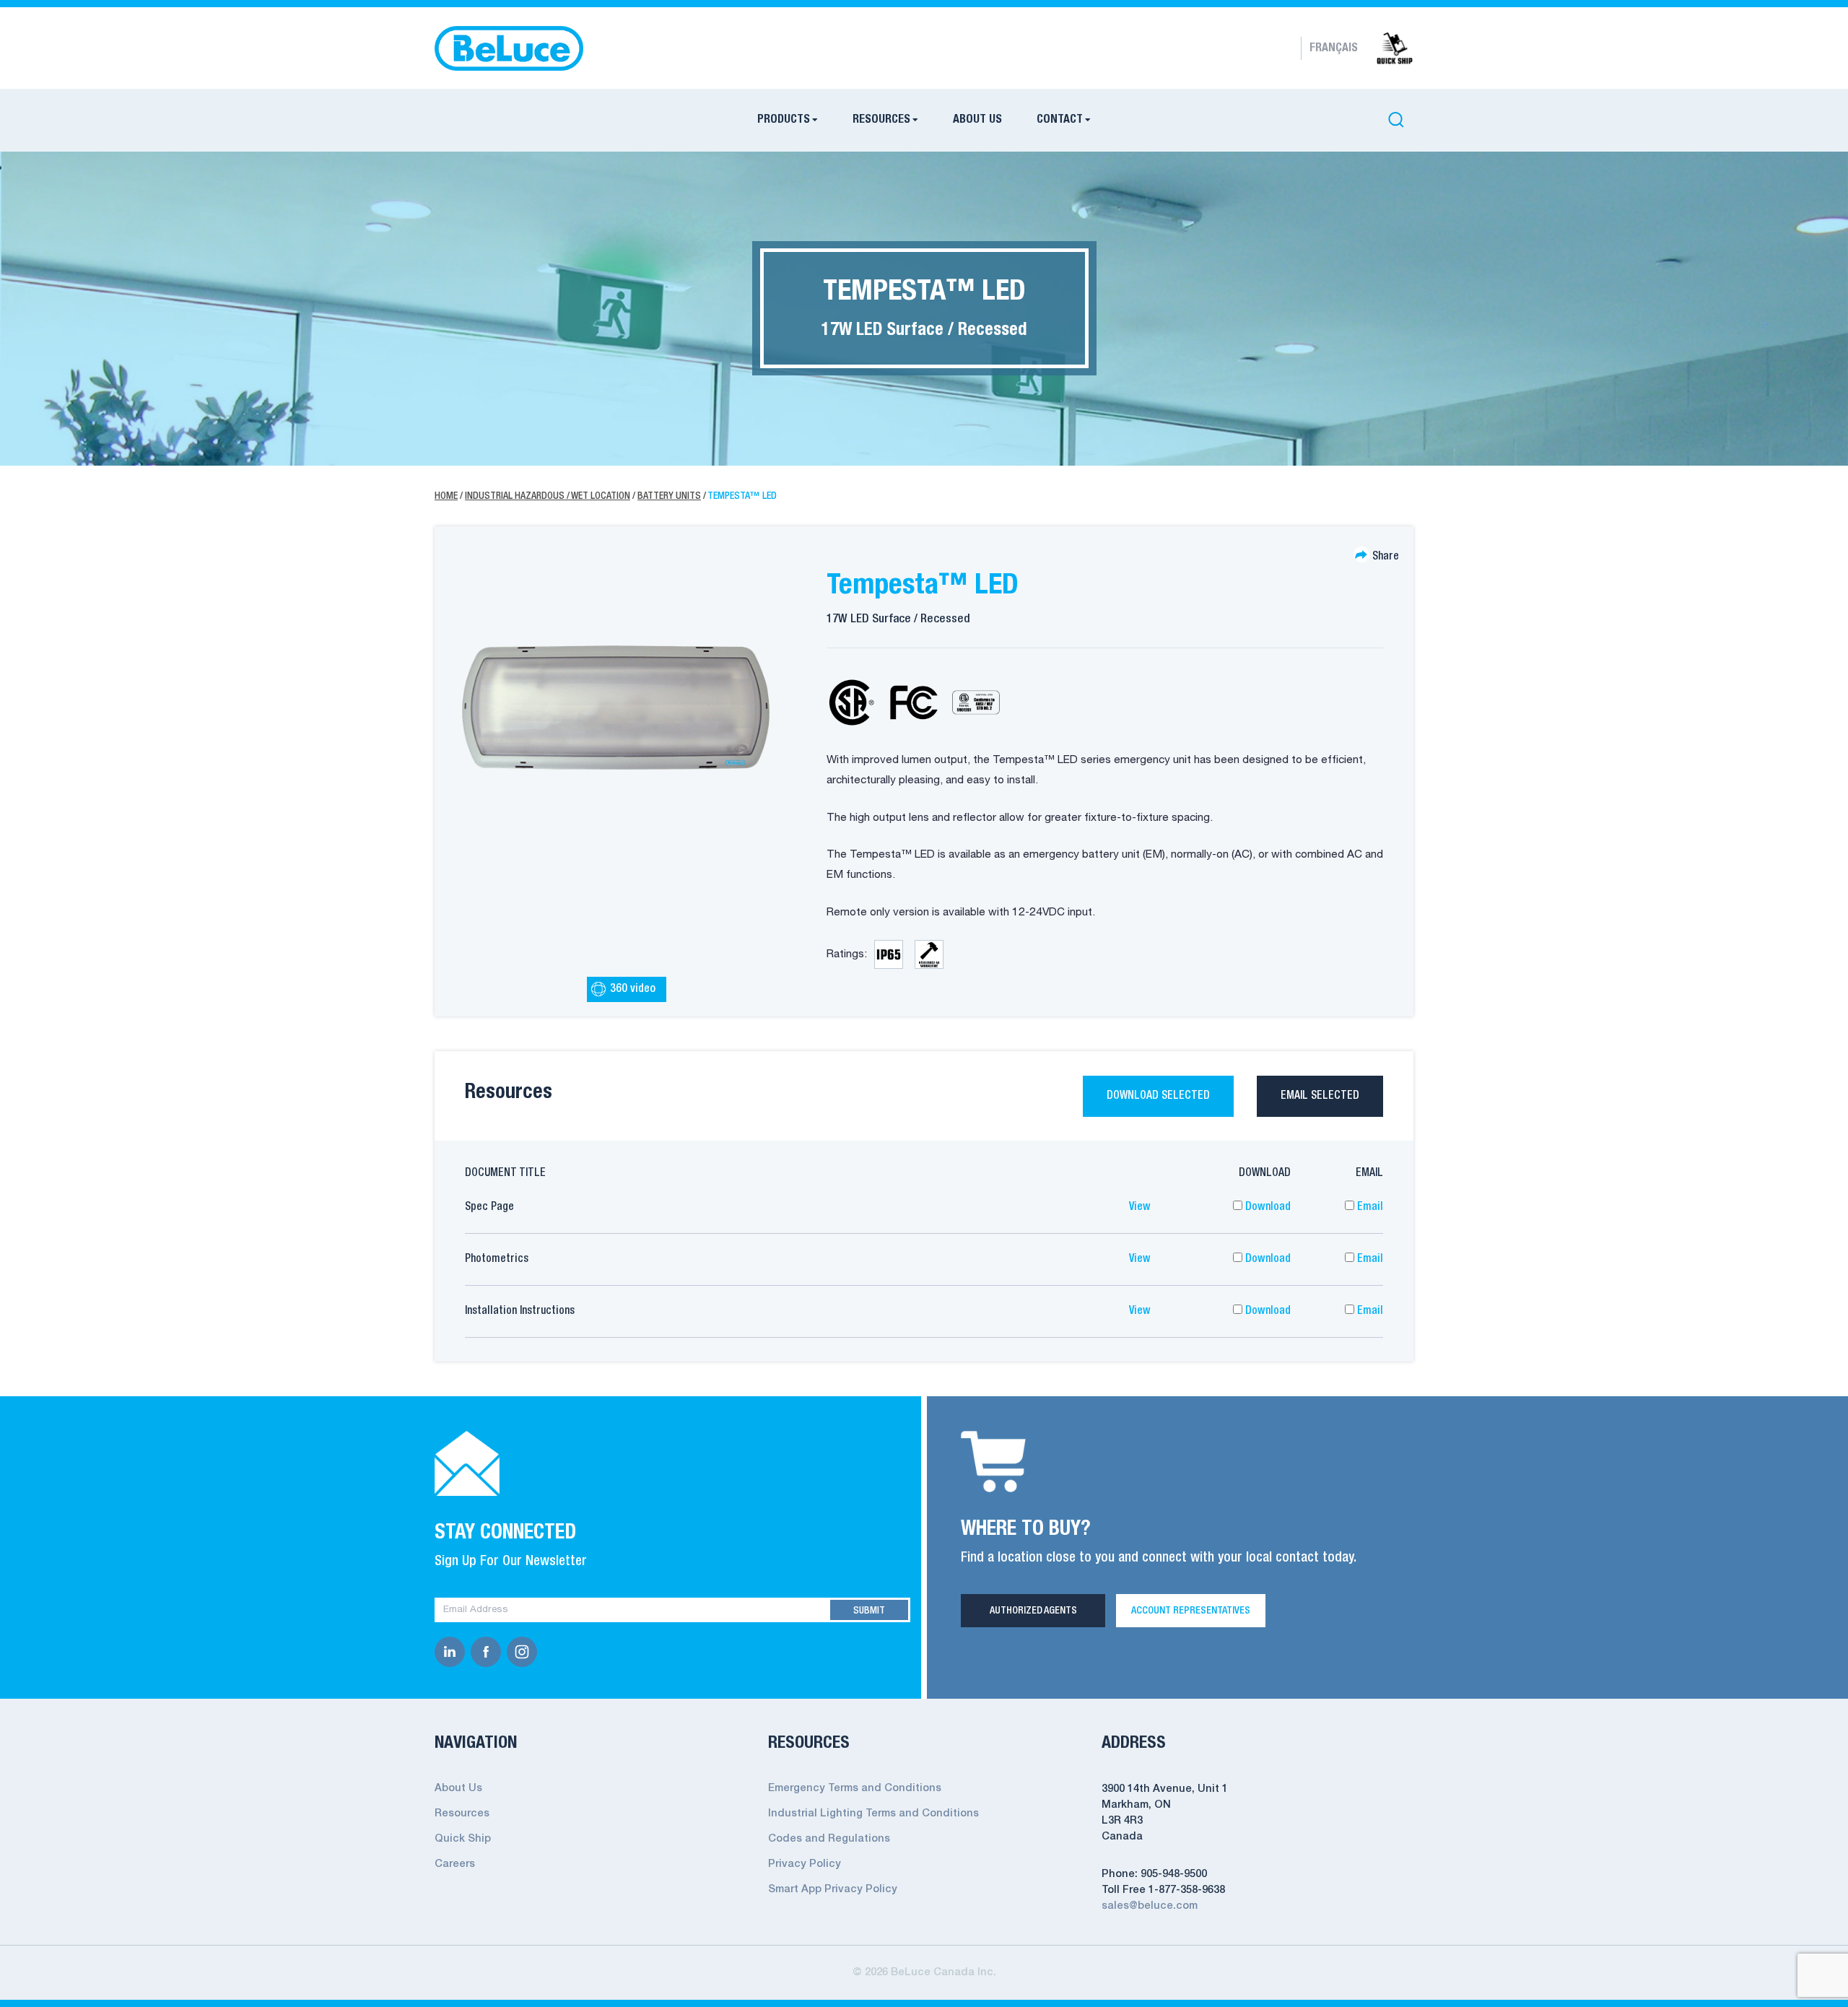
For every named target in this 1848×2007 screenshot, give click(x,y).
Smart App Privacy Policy (833, 1890)
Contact (1060, 120)
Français (1334, 48)
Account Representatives (1191, 1611)
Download (1267, 1207)
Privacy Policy (805, 1864)
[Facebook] (489, 1652)
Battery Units (669, 496)
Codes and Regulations (829, 1839)
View (1140, 1207)
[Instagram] (525, 1652)
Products (784, 120)
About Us (977, 120)
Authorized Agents (1033, 1611)
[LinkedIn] (453, 1652)
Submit (869, 1611)
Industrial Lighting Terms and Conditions (873, 1814)
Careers (455, 1864)
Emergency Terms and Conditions (855, 1789)
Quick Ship (463, 1839)
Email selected (1320, 1096)
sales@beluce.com (1150, 1906)
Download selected (1158, 1096)
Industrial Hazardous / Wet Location (548, 496)
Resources (881, 120)
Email (1369, 1207)
